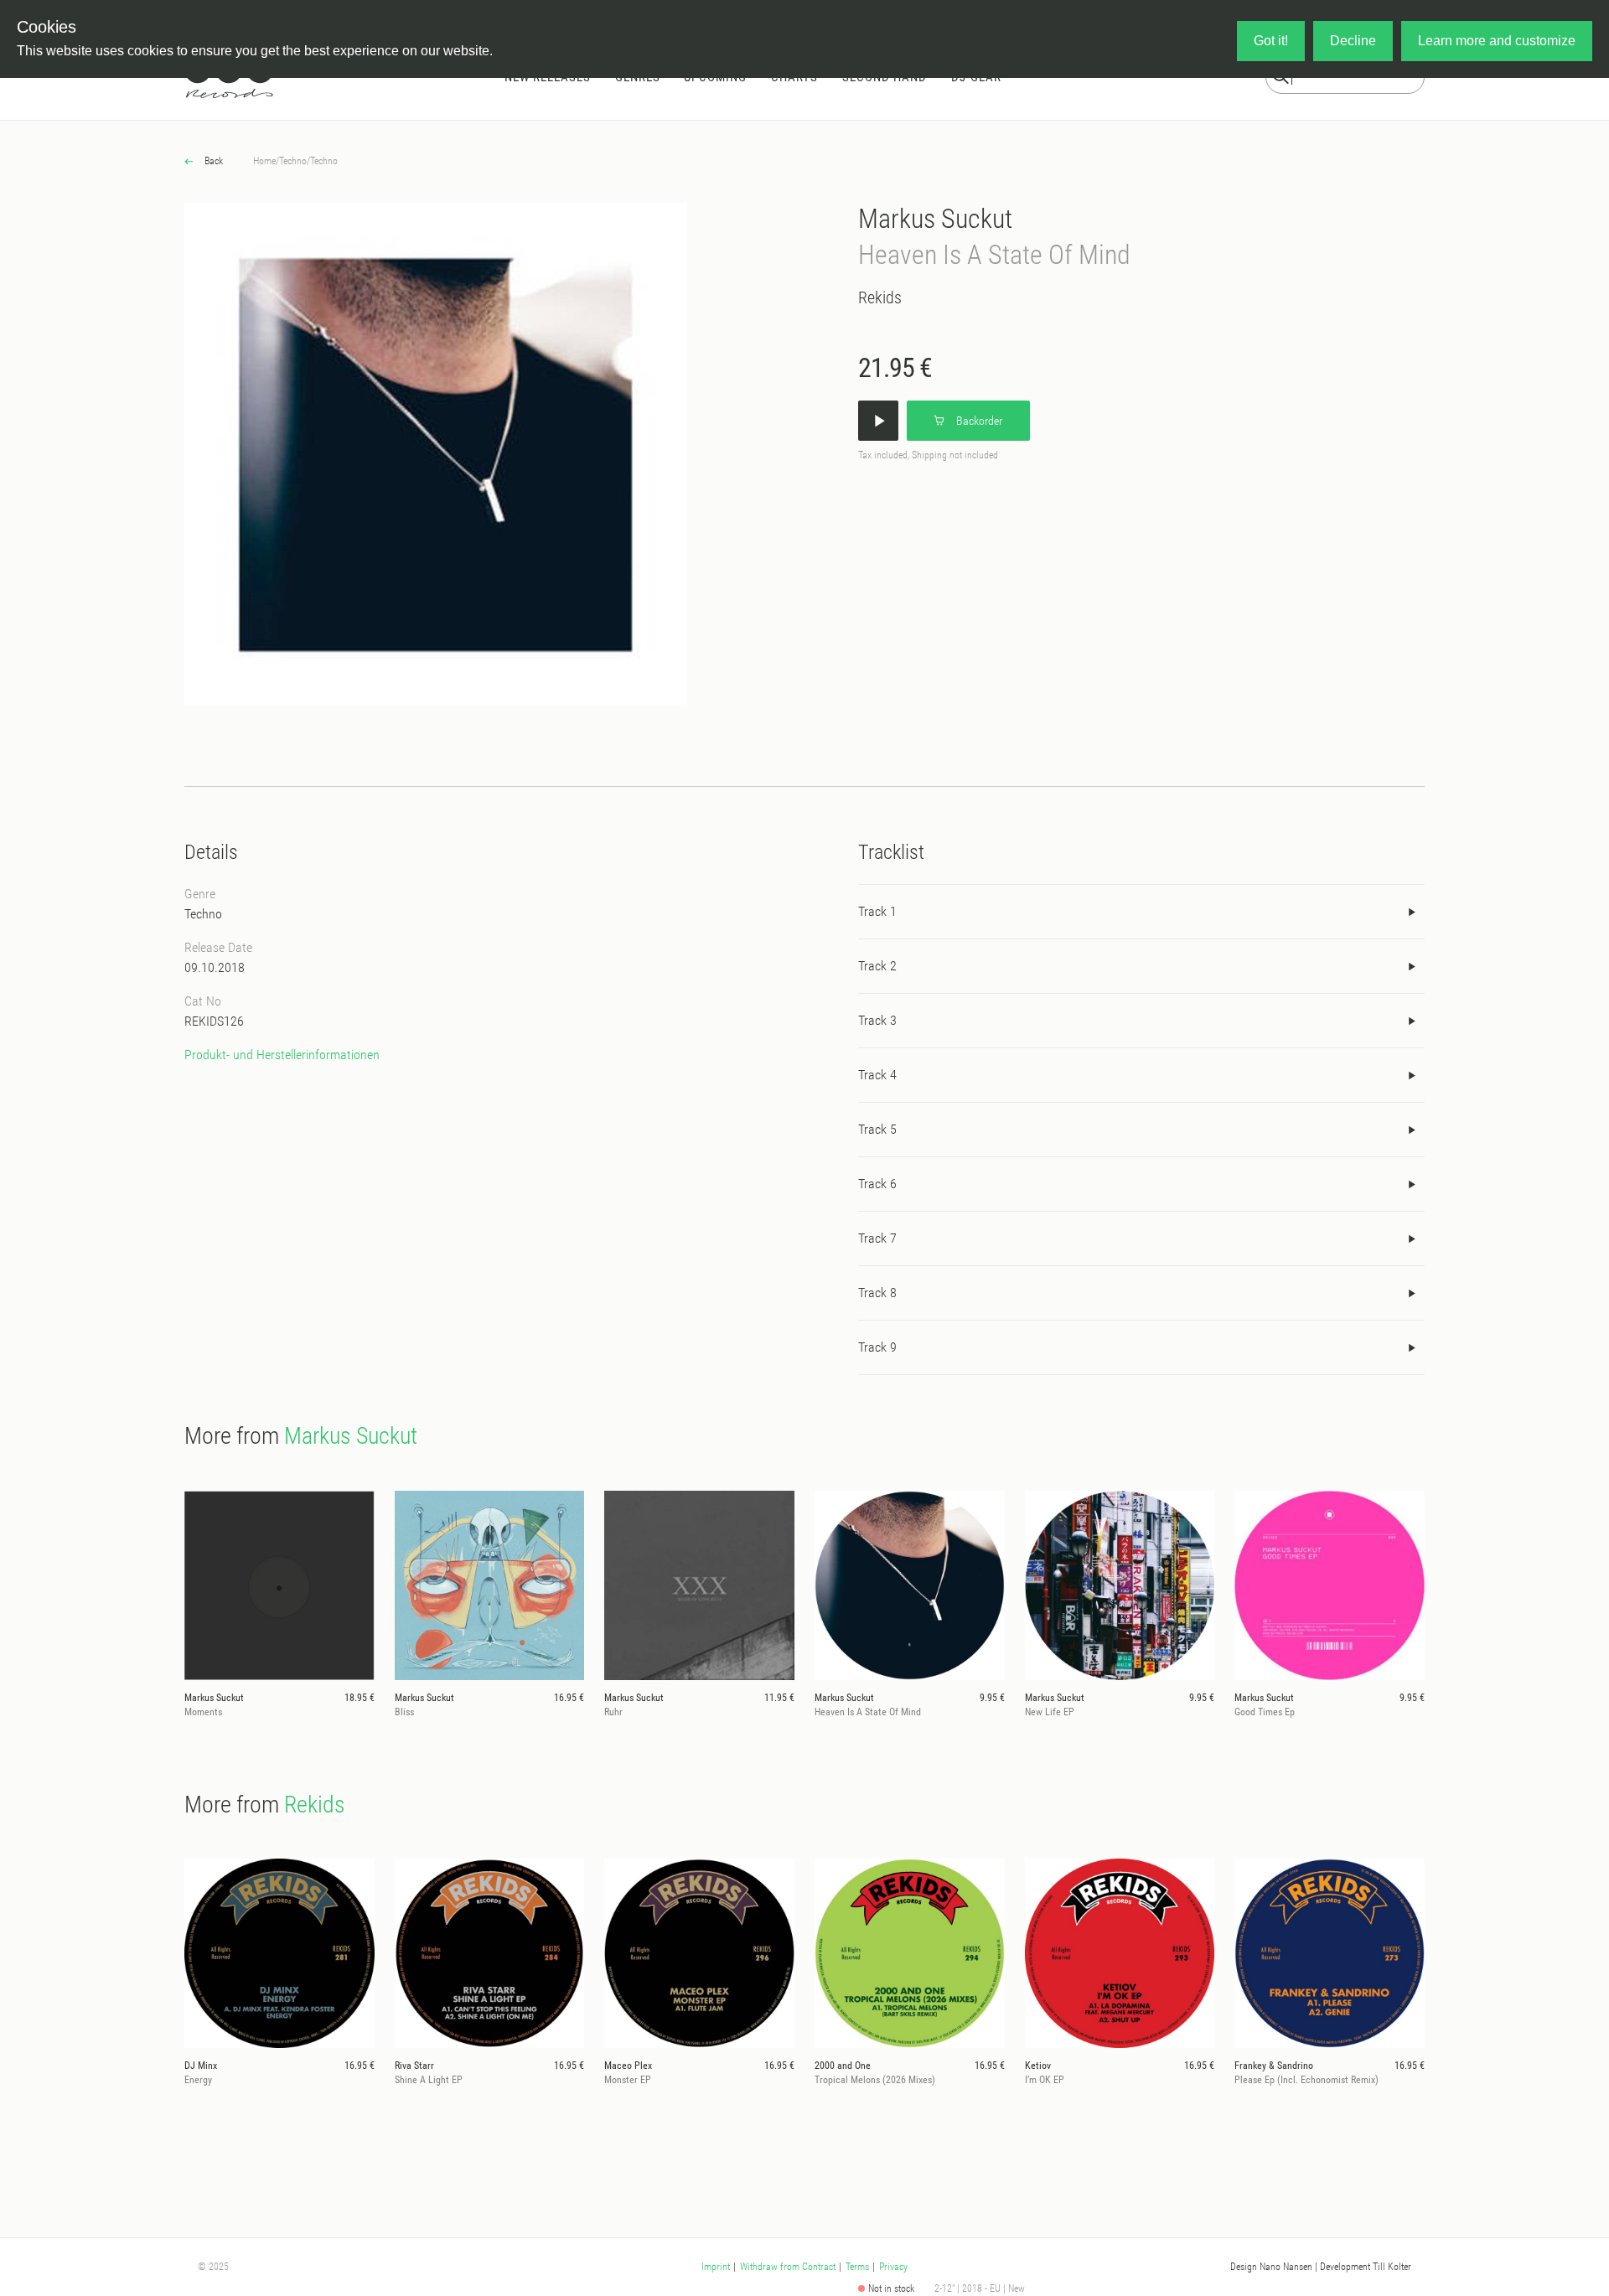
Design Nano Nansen (1271, 2267)
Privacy (893, 2267)
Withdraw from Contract (788, 2267)
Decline (1353, 41)
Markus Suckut (935, 219)
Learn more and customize (1497, 41)
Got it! (1271, 41)
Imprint (716, 2267)
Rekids (880, 297)
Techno (293, 161)
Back (212, 161)
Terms (857, 2267)
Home (264, 161)
